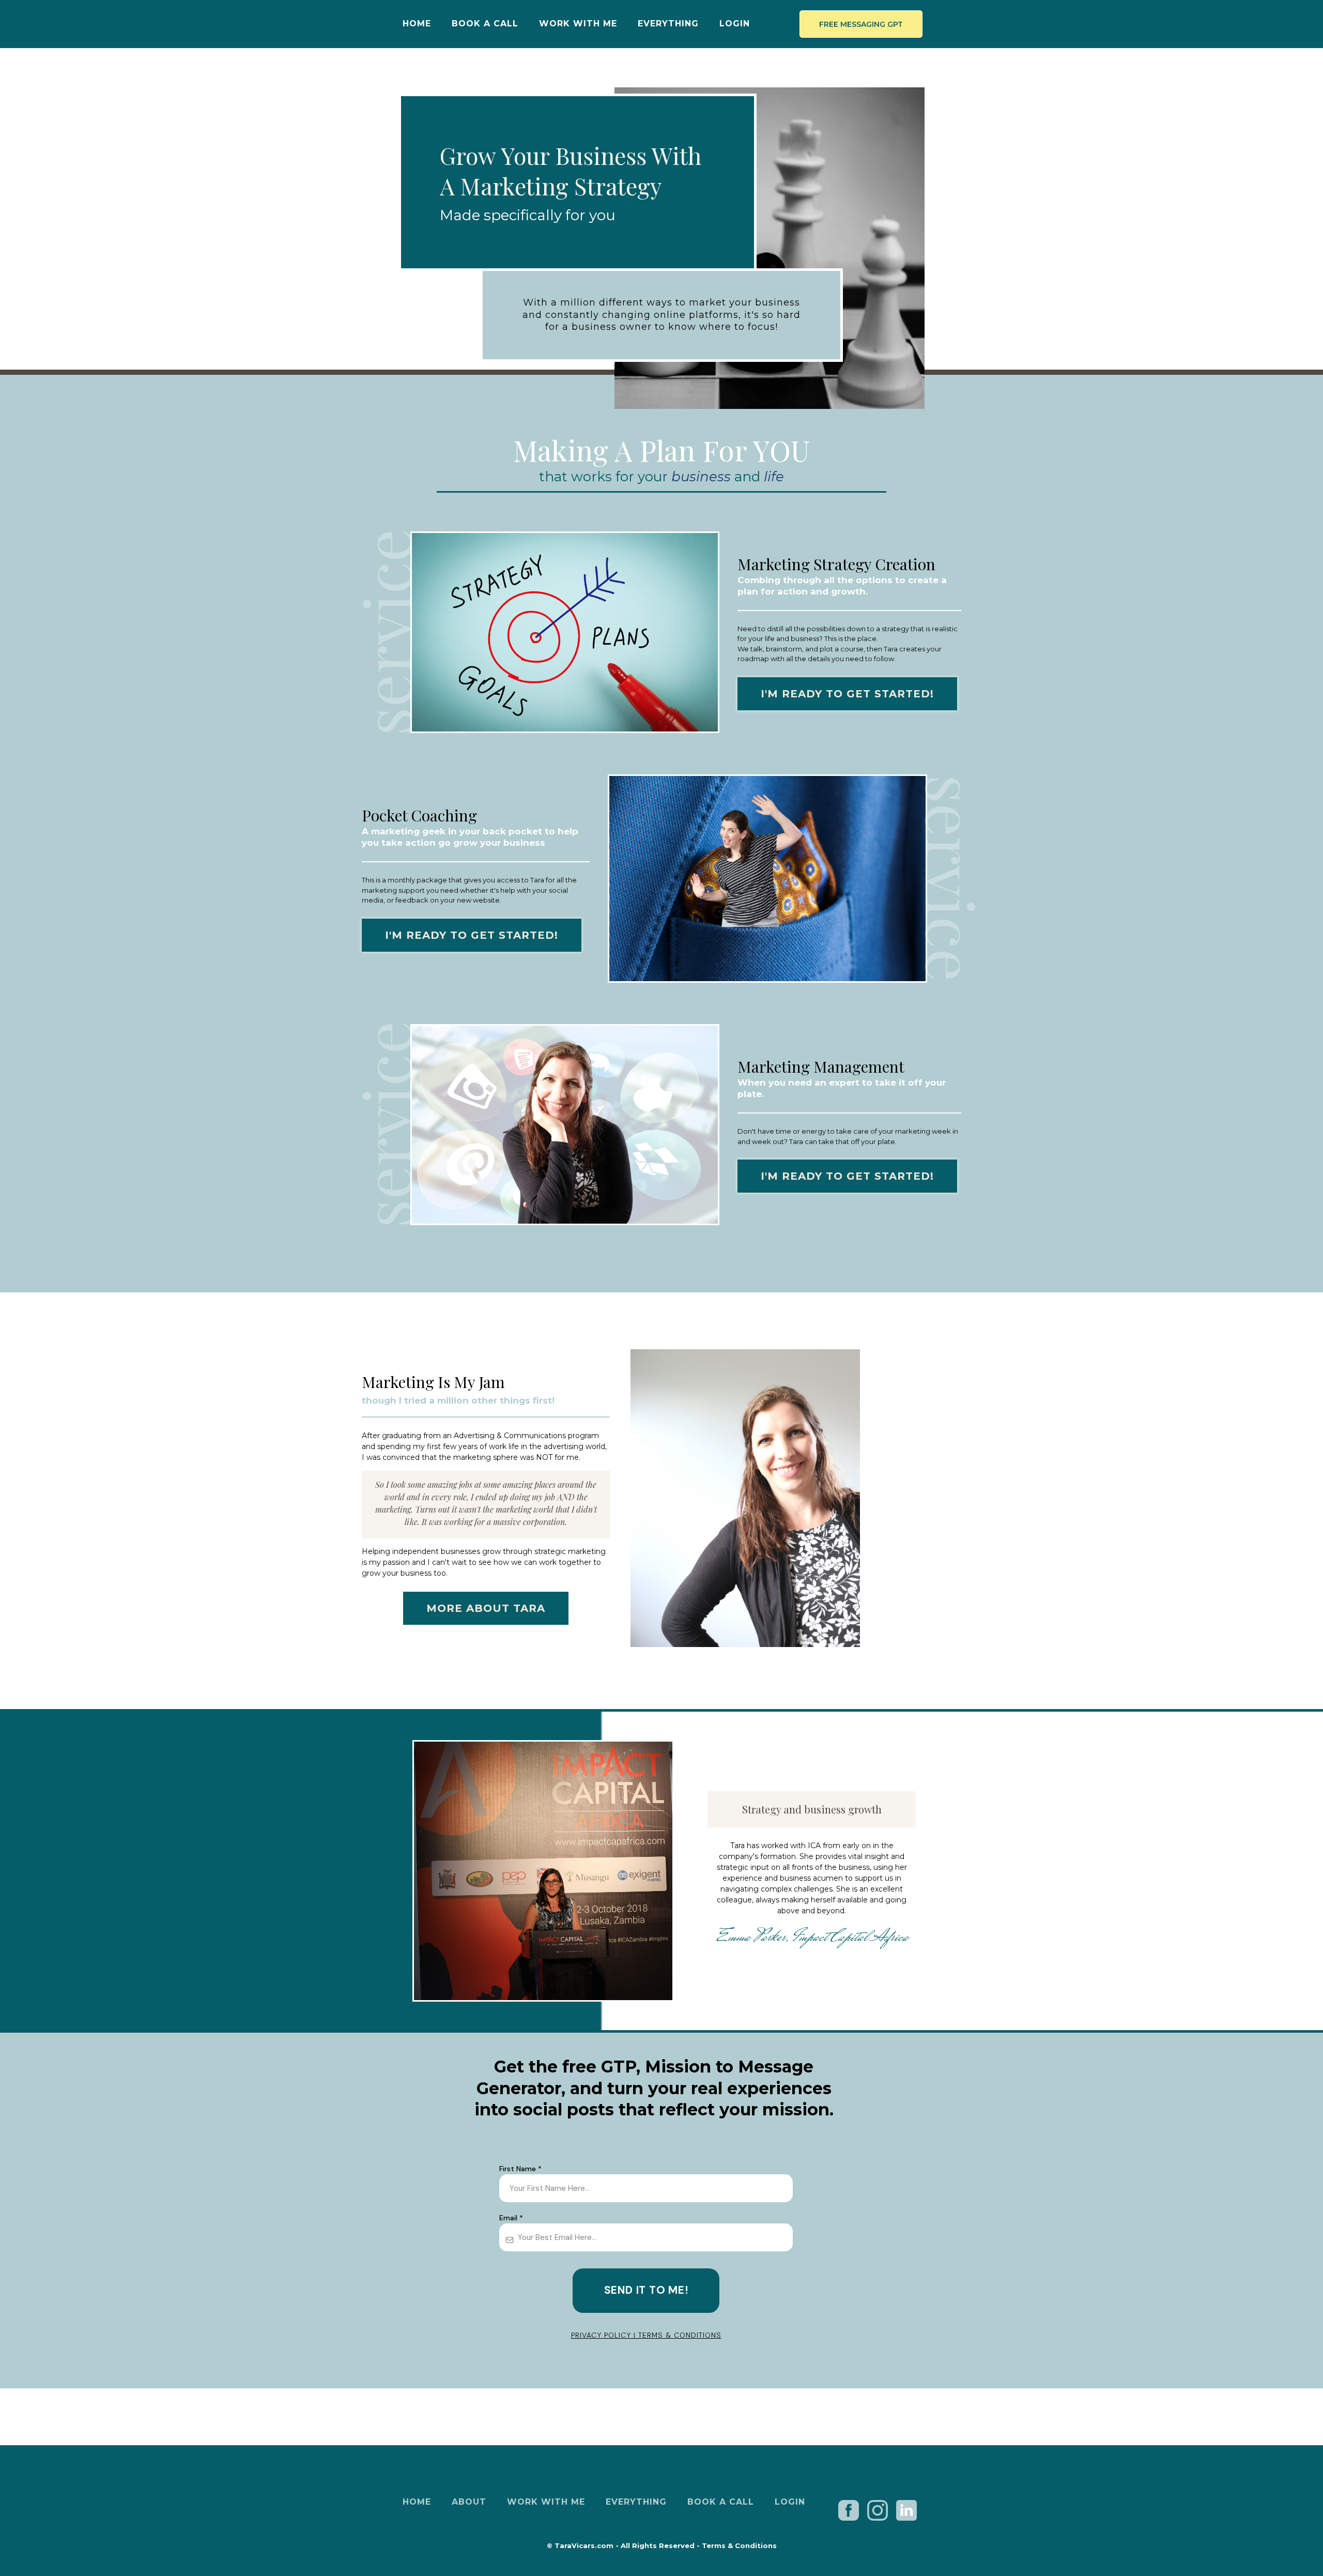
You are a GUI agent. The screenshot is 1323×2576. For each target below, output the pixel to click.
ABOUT (469, 2502)
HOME (417, 24)
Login (735, 24)
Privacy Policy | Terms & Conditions (646, 2335)
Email (511, 2218)
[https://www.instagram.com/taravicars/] (878, 2509)
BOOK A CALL (485, 24)
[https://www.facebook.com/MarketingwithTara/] (849, 2510)
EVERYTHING (668, 24)
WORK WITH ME (578, 24)
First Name (520, 2169)
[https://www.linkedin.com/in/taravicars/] (906, 2510)
